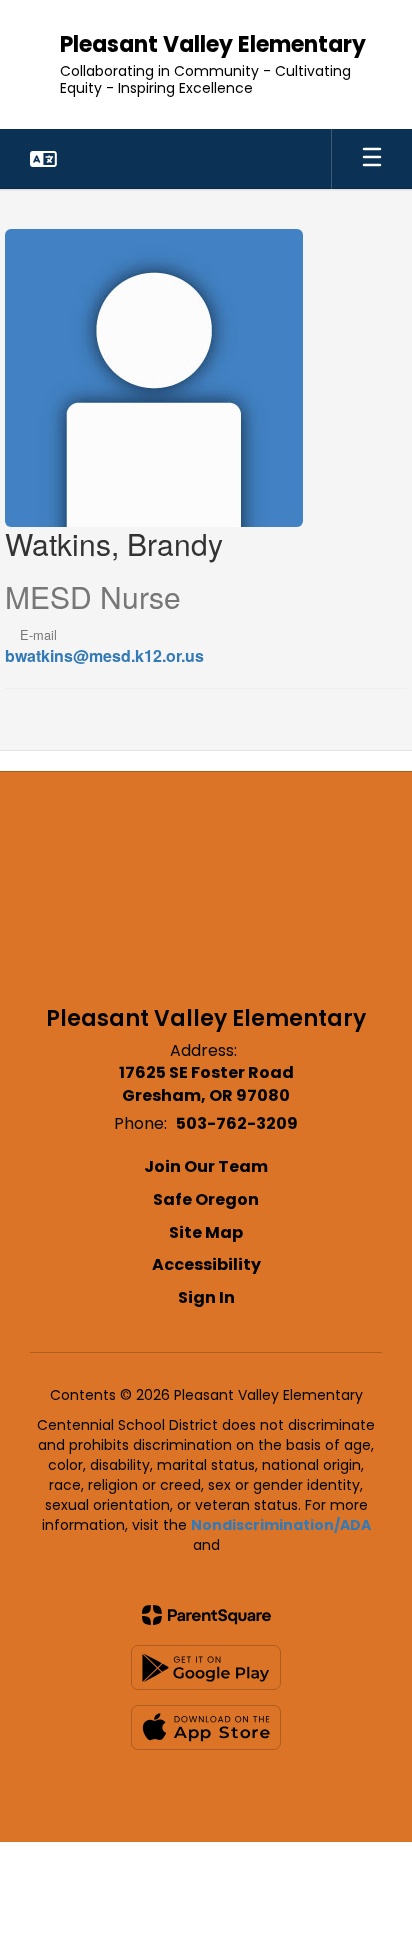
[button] (43, 159)
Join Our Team (206, 1166)
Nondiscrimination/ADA (281, 1525)
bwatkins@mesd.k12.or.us (104, 655)
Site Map (206, 1232)
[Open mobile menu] (372, 159)
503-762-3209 (237, 1123)
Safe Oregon (206, 1199)
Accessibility (206, 1264)
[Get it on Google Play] (206, 1667)
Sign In (206, 1297)
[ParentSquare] (206, 1615)
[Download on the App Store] (206, 1727)
